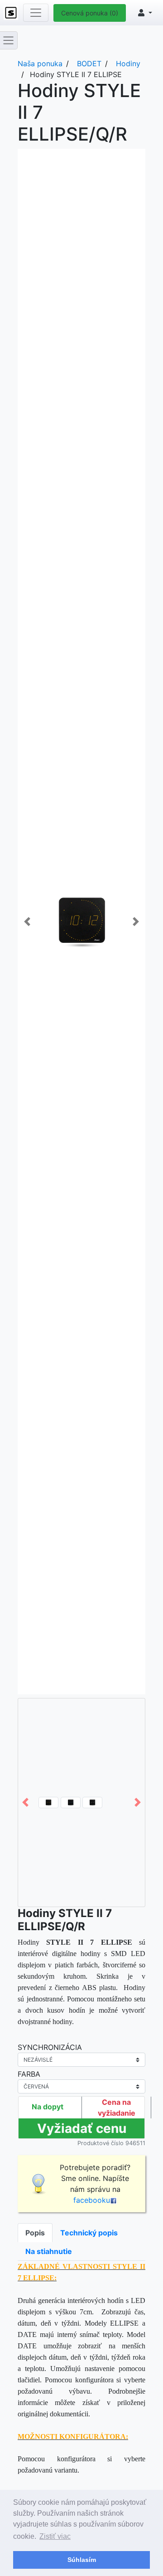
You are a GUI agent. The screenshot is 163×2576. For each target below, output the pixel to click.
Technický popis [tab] (89, 2233)
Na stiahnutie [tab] (49, 2251)
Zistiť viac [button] (55, 2536)
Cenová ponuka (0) (90, 13)
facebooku (92, 2200)
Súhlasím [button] (82, 2560)
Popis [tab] (35, 2233)
